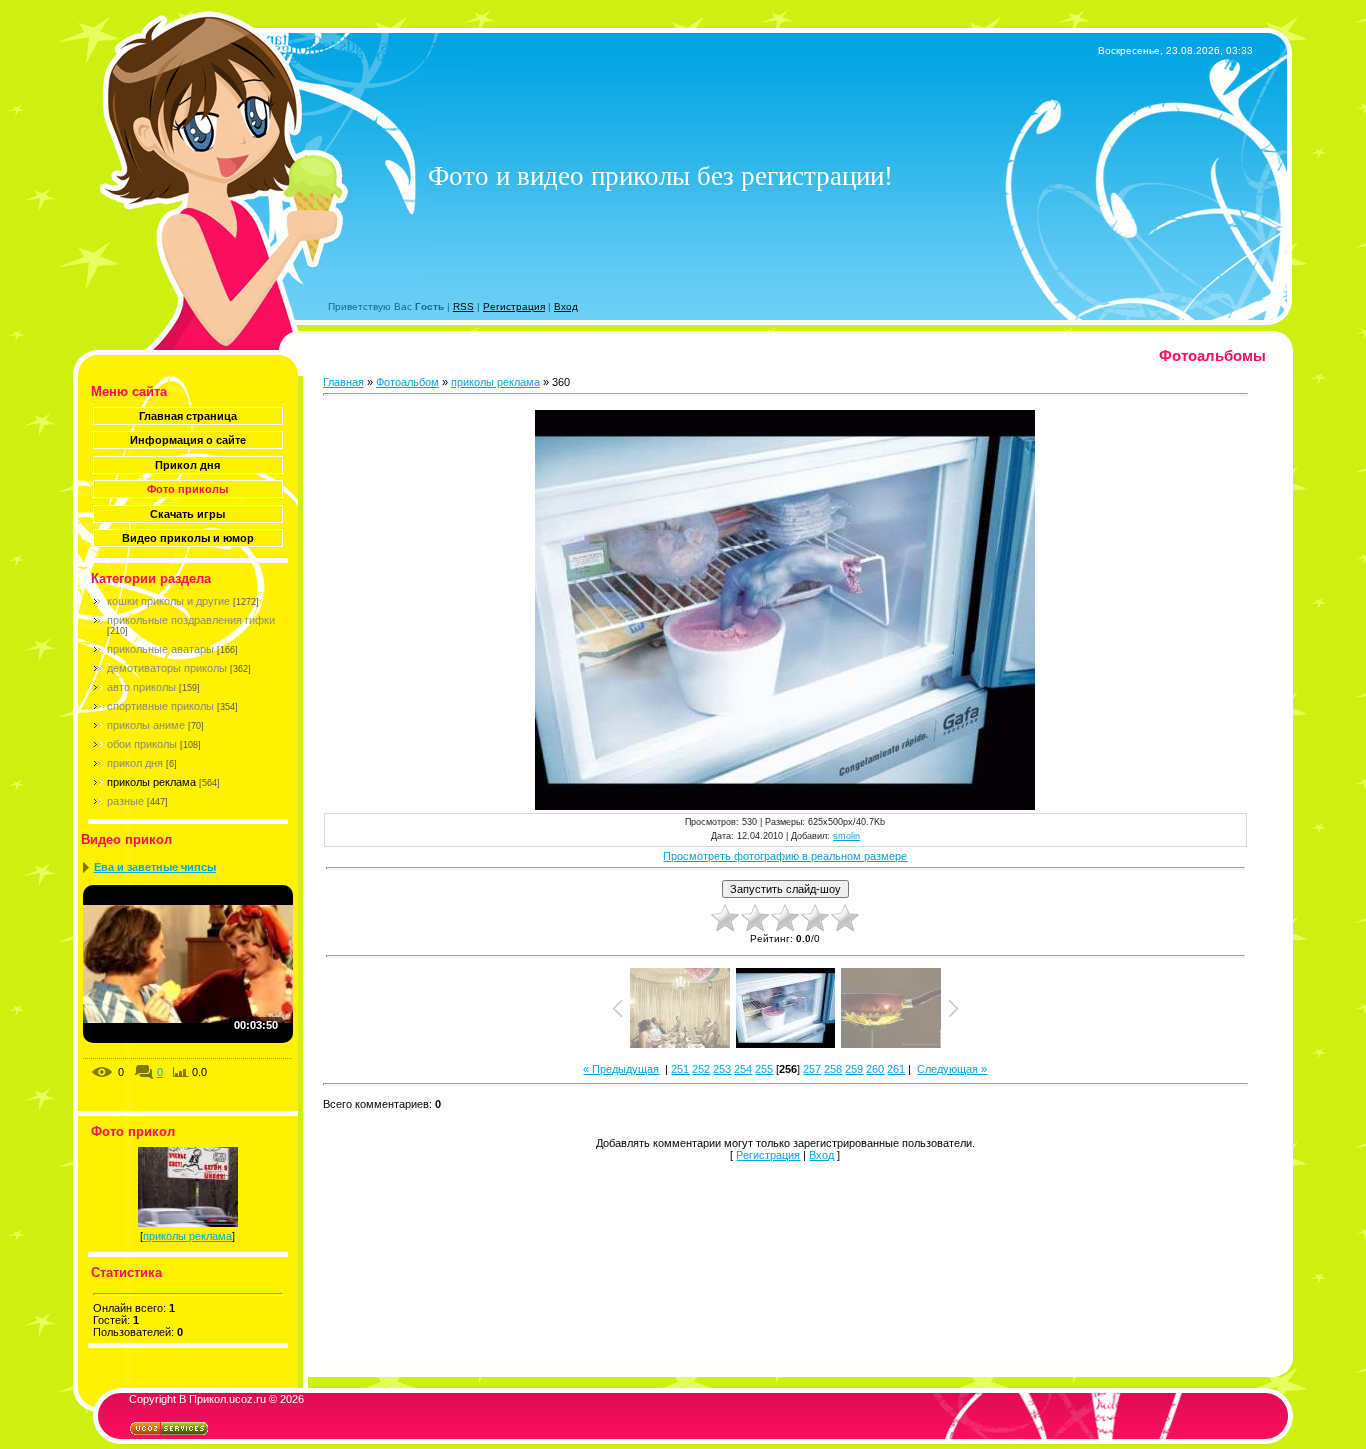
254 (743, 1069)
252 (701, 1069)
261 (896, 1069)
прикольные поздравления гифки (191, 620)
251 (680, 1069)
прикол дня (135, 763)
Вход (566, 306)
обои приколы (142, 744)
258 (833, 1069)
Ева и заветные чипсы (155, 867)
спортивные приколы (160, 706)
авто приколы (141, 687)
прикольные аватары (160, 649)
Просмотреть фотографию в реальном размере (785, 856)
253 (722, 1069)
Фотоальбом (407, 382)
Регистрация (514, 306)
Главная (343, 382)
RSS (463, 306)
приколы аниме (146, 725)
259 (854, 1069)
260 (875, 1069)
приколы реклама (151, 782)
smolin (846, 836)
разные (125, 801)
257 (812, 1069)
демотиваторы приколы (167, 668)
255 (764, 1069)
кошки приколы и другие (168, 601)
